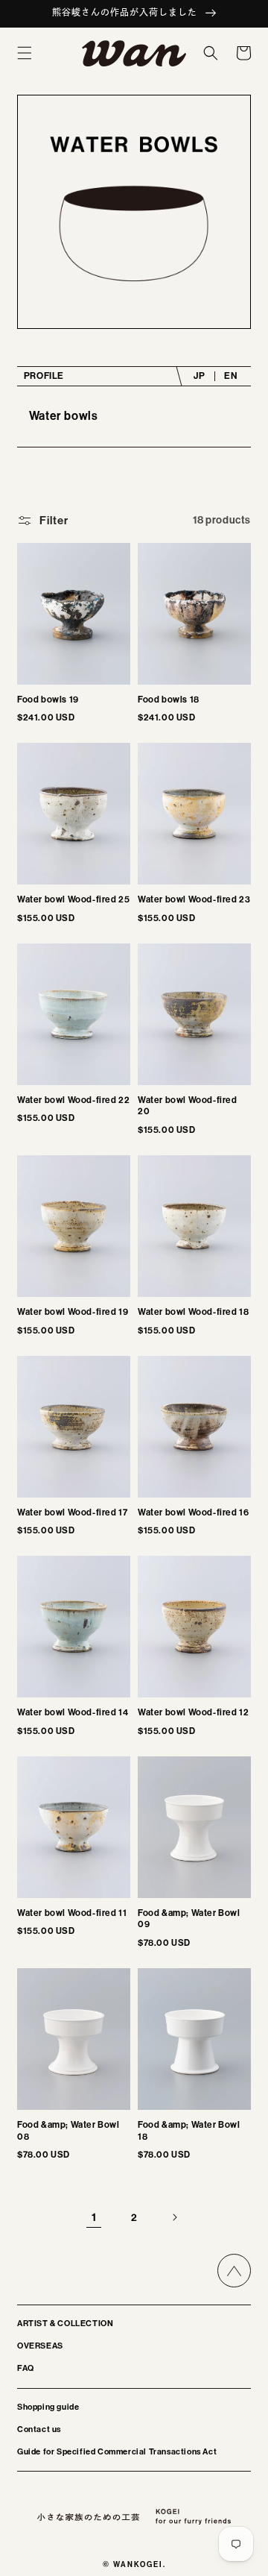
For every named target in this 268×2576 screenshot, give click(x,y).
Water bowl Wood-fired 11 (72, 1913)
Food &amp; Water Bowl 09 (189, 1919)
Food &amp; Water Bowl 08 (68, 2131)
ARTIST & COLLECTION (65, 2324)
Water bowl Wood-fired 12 (193, 1712)
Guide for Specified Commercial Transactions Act (117, 2452)
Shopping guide (48, 2407)
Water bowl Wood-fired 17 (72, 1512)
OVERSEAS (40, 2346)
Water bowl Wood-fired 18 (193, 1312)
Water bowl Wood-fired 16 (193, 1512)
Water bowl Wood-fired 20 (188, 1106)
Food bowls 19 (48, 700)
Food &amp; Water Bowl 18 (189, 2131)
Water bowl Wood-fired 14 (73, 1712)
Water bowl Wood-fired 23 (194, 899)
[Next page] (174, 2217)
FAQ (26, 2368)
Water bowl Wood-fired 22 (73, 1100)
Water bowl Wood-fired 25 (73, 899)
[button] (25, 53)
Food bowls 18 (169, 700)
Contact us (39, 2429)
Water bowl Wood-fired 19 (73, 1312)
